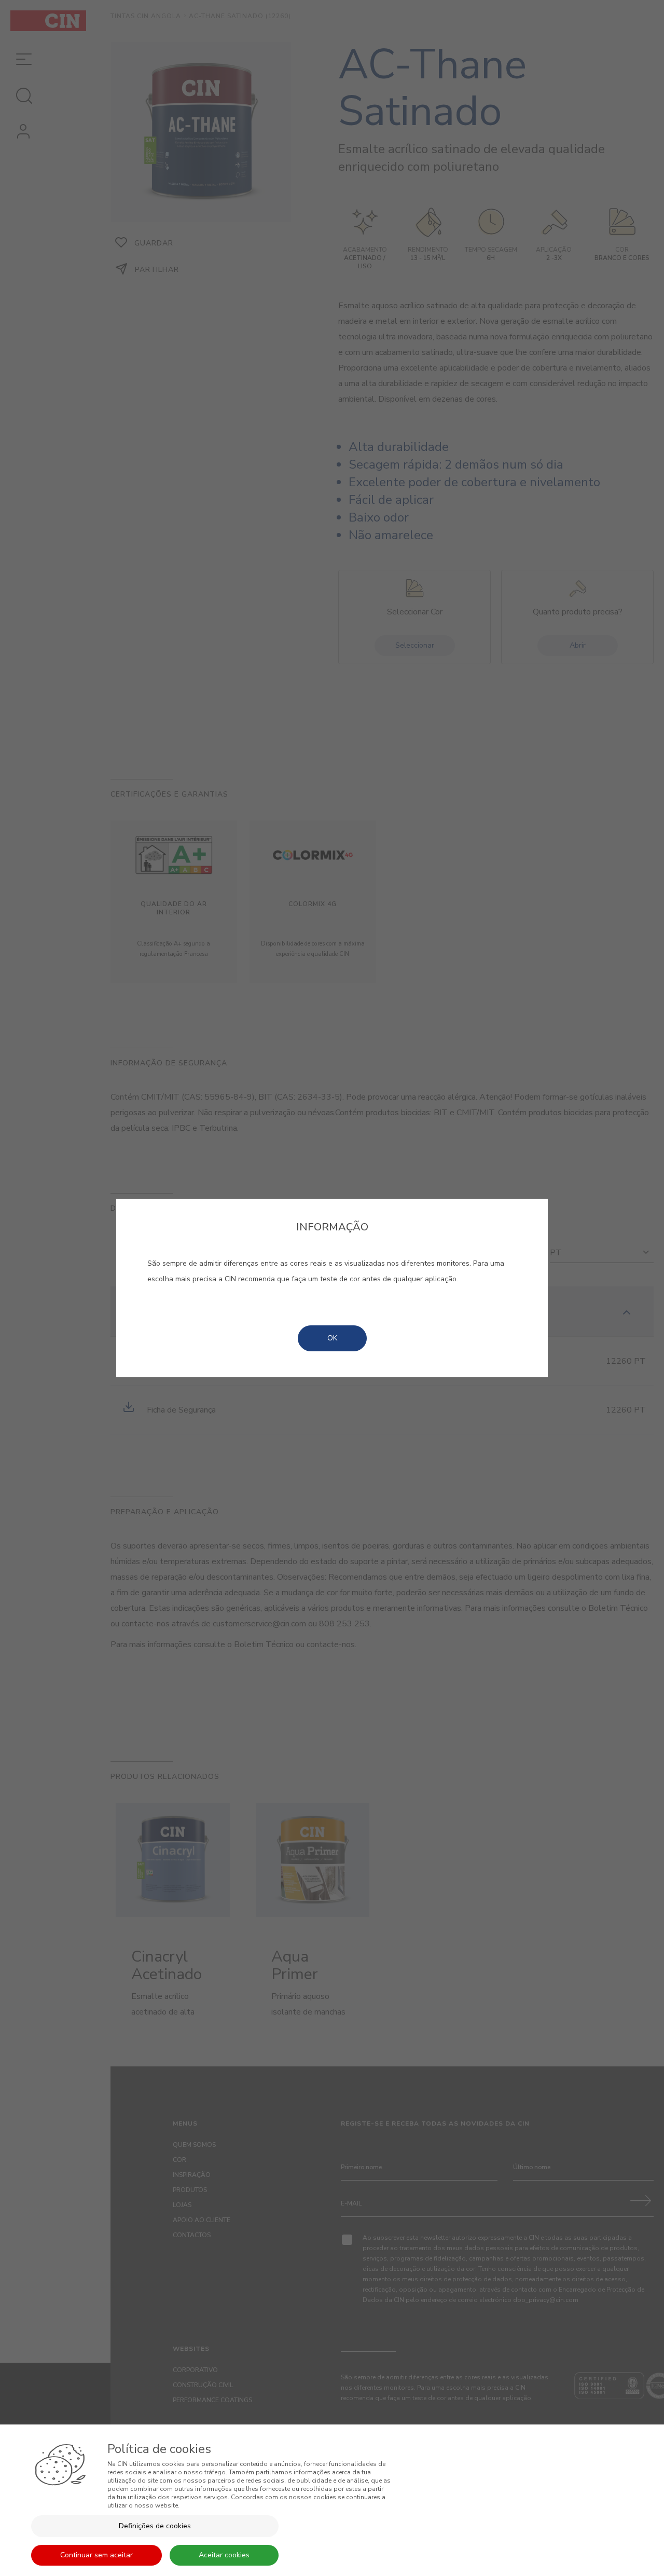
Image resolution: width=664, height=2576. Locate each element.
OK (332, 1338)
